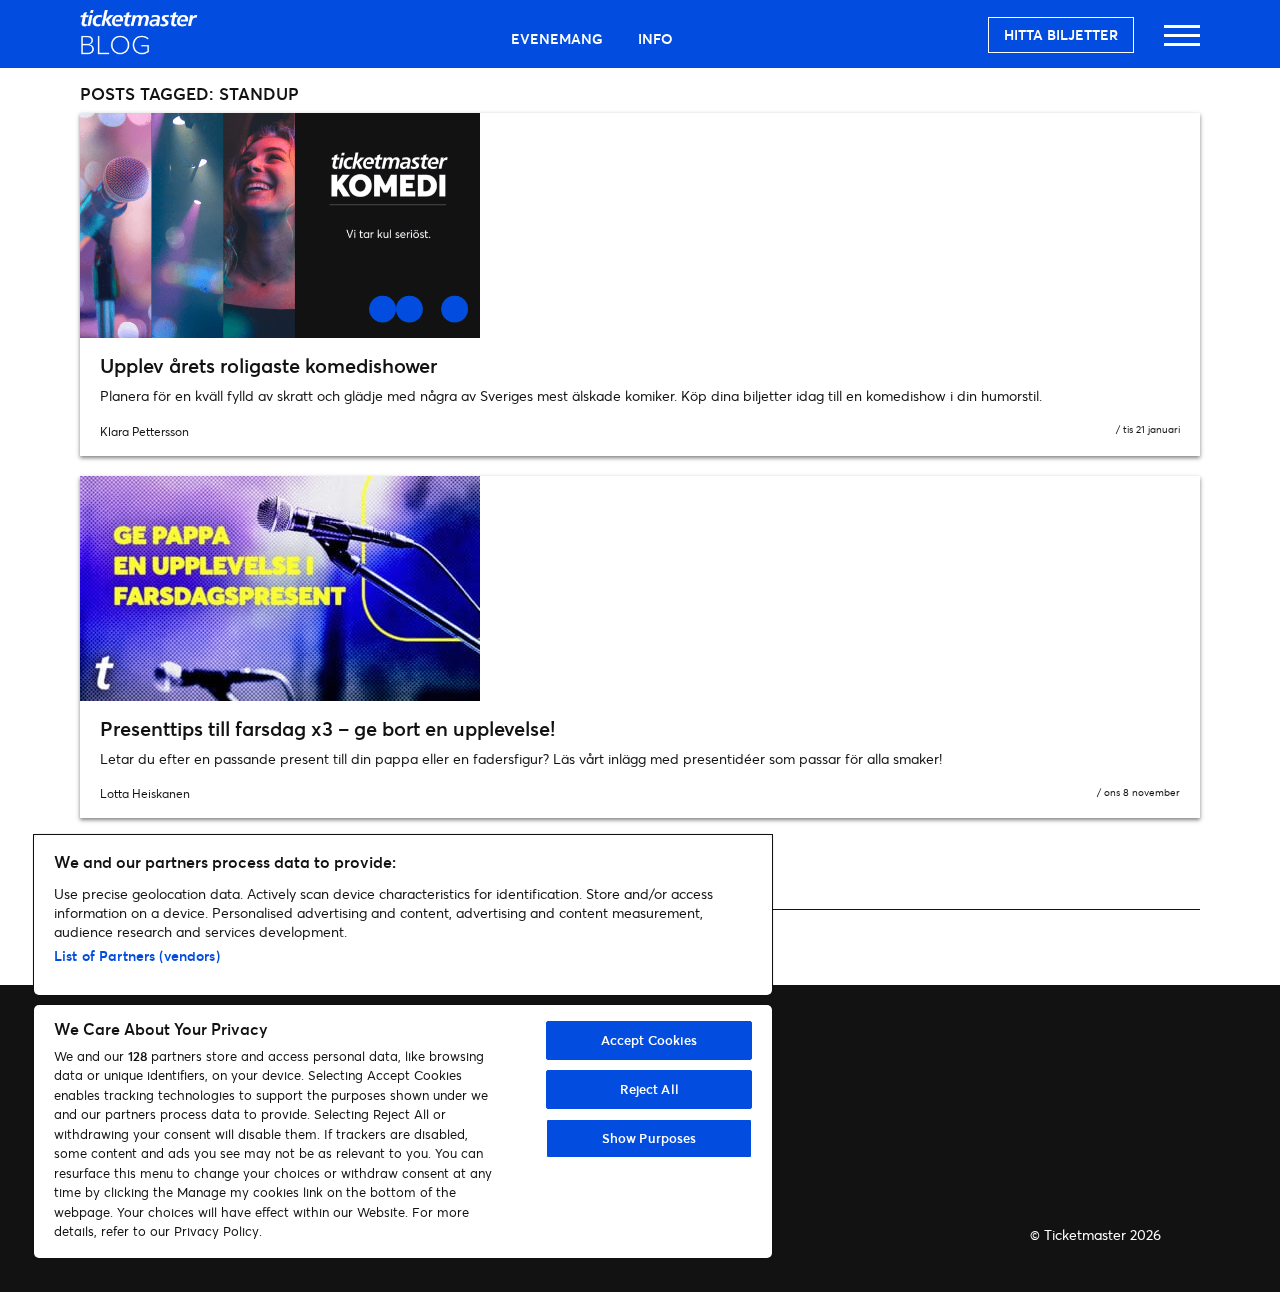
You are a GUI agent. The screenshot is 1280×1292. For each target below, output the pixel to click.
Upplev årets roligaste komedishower (268, 365)
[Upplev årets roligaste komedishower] (640, 225)
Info (655, 38)
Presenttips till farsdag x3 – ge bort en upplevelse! (327, 728)
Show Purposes (649, 1138)
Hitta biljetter (1061, 34)
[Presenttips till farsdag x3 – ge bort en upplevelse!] (640, 588)
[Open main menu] (1182, 44)
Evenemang (557, 38)
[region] (403, 1046)
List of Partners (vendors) (137, 955)
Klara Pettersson (144, 431)
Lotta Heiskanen (145, 793)
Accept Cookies (649, 1040)
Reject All (649, 1089)
